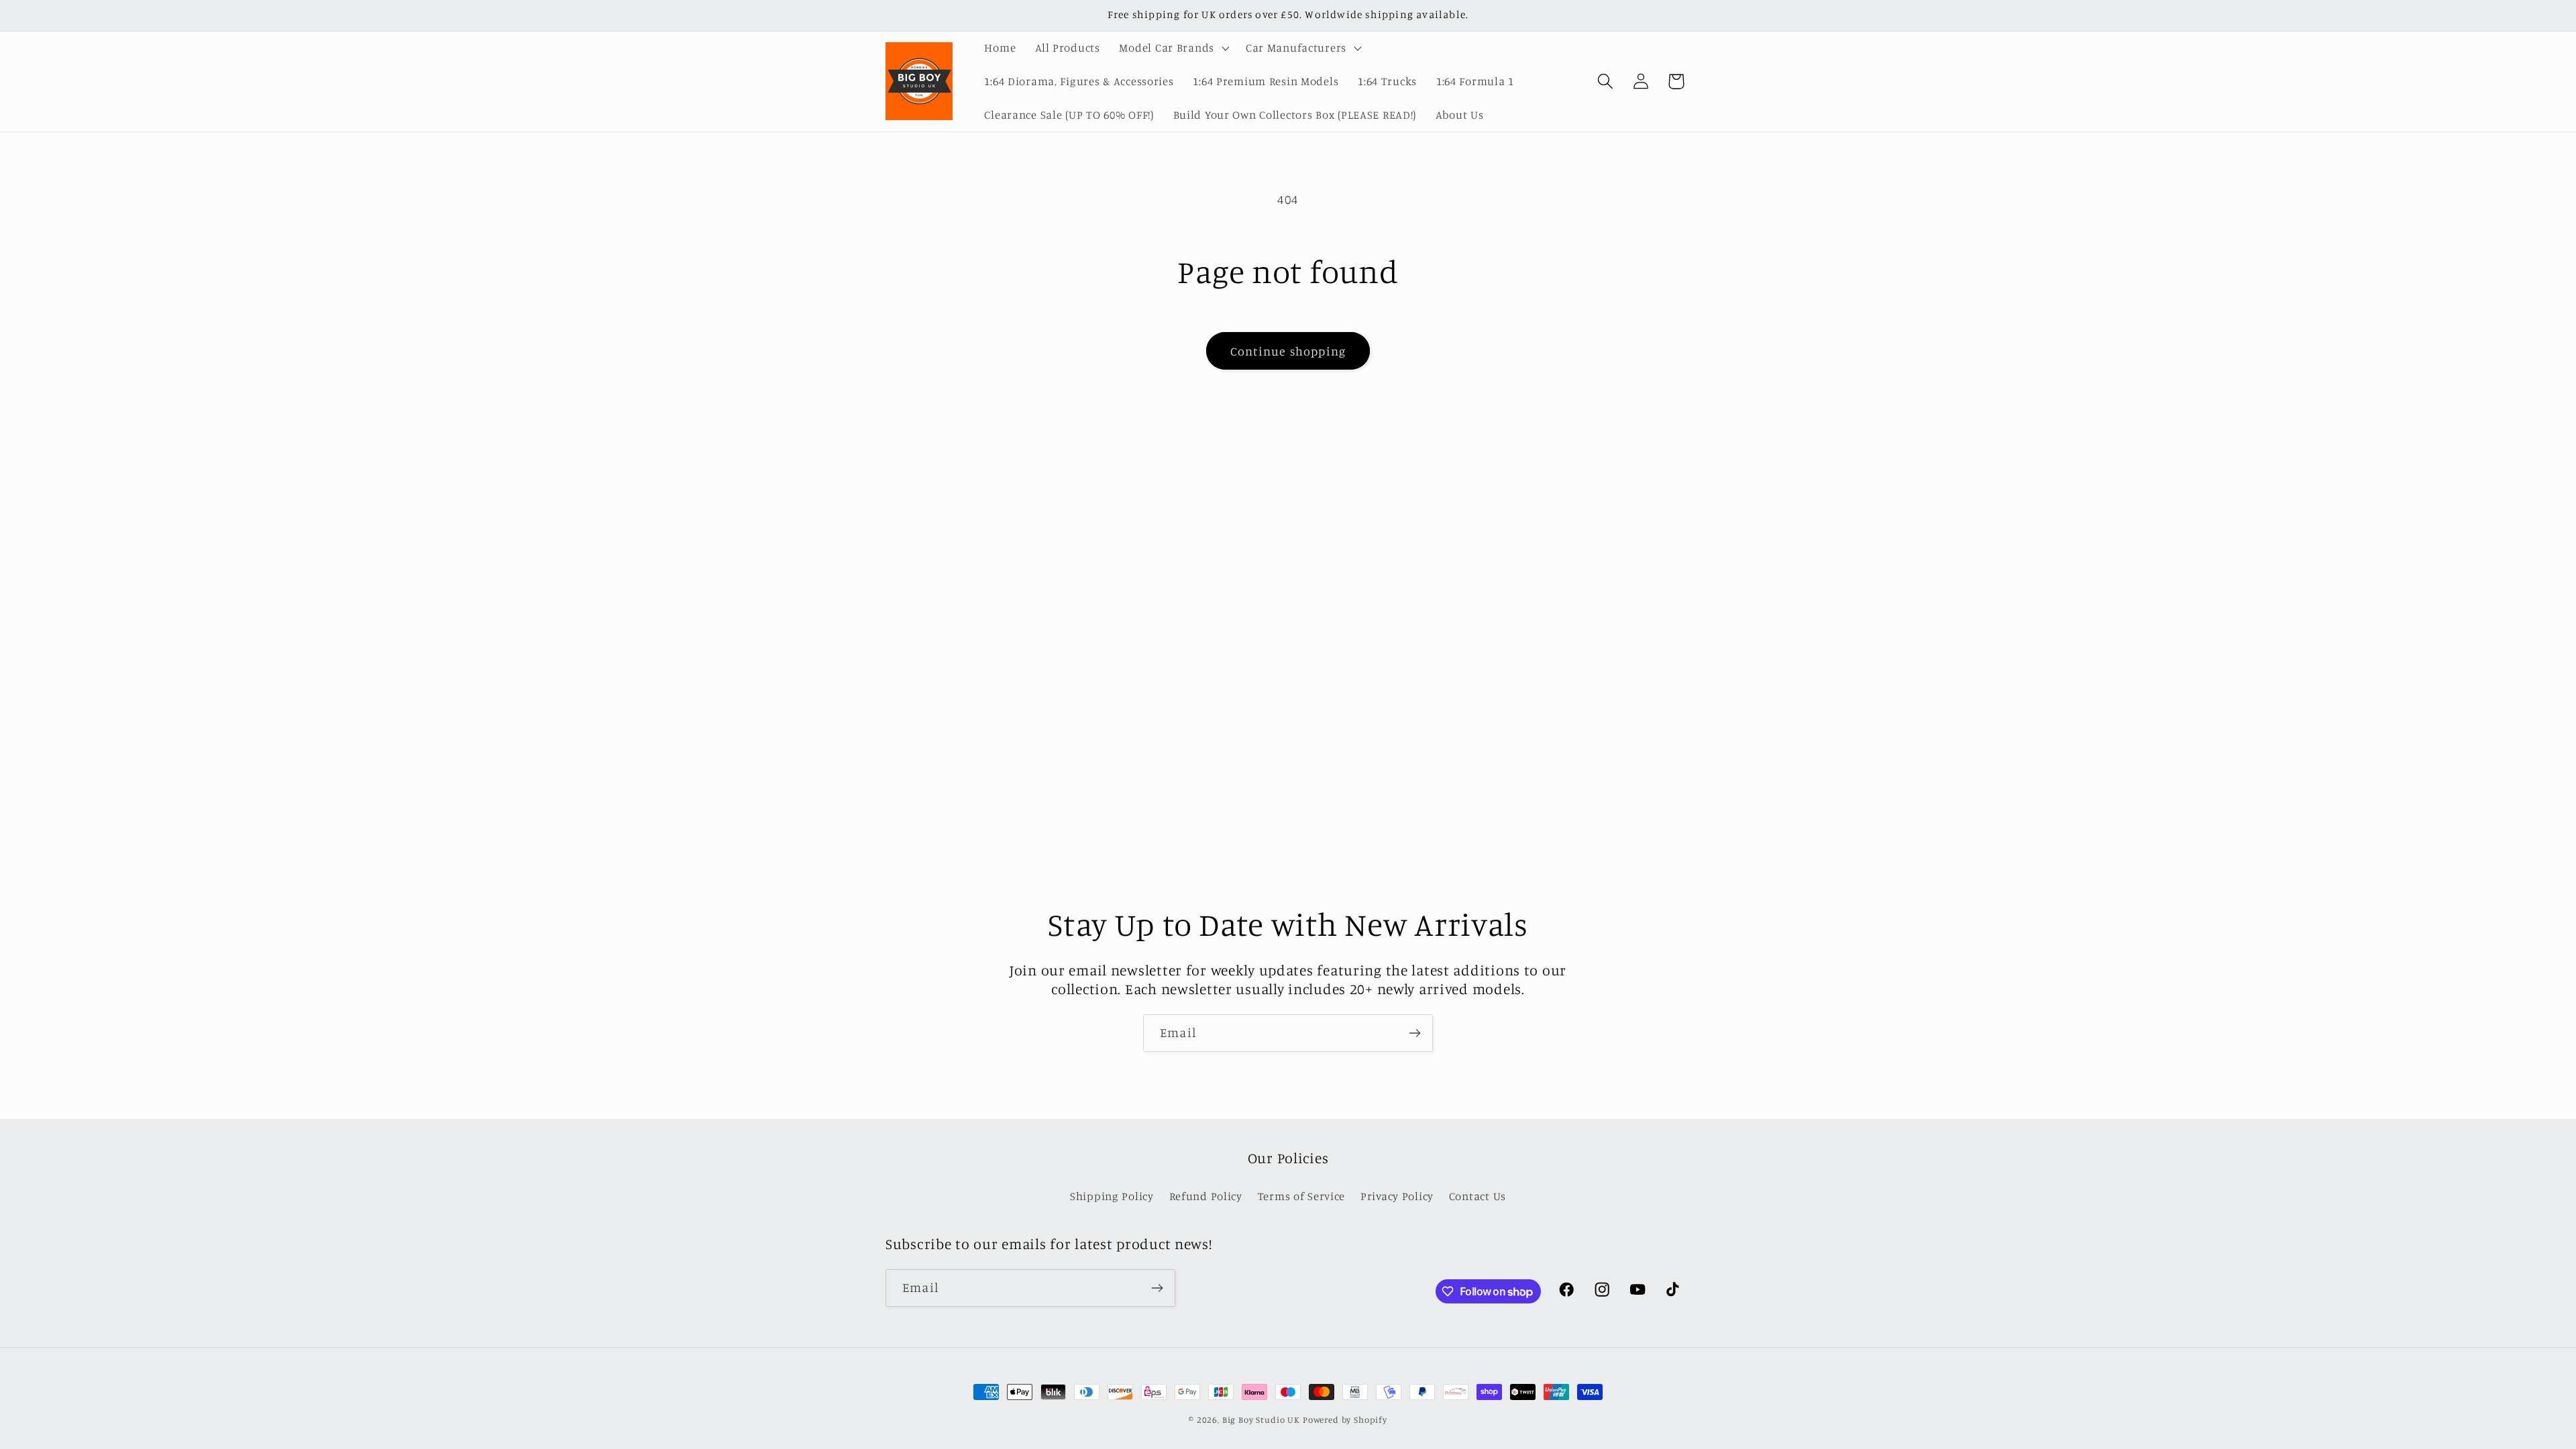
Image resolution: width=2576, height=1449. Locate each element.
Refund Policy (1206, 1196)
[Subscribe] (1414, 1033)
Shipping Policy (1112, 1196)
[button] (1173, 48)
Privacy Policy (1397, 1196)
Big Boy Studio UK (1261, 1419)
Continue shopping (1288, 351)
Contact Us (1478, 1196)
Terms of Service (1302, 1196)
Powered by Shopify (1345, 1419)
